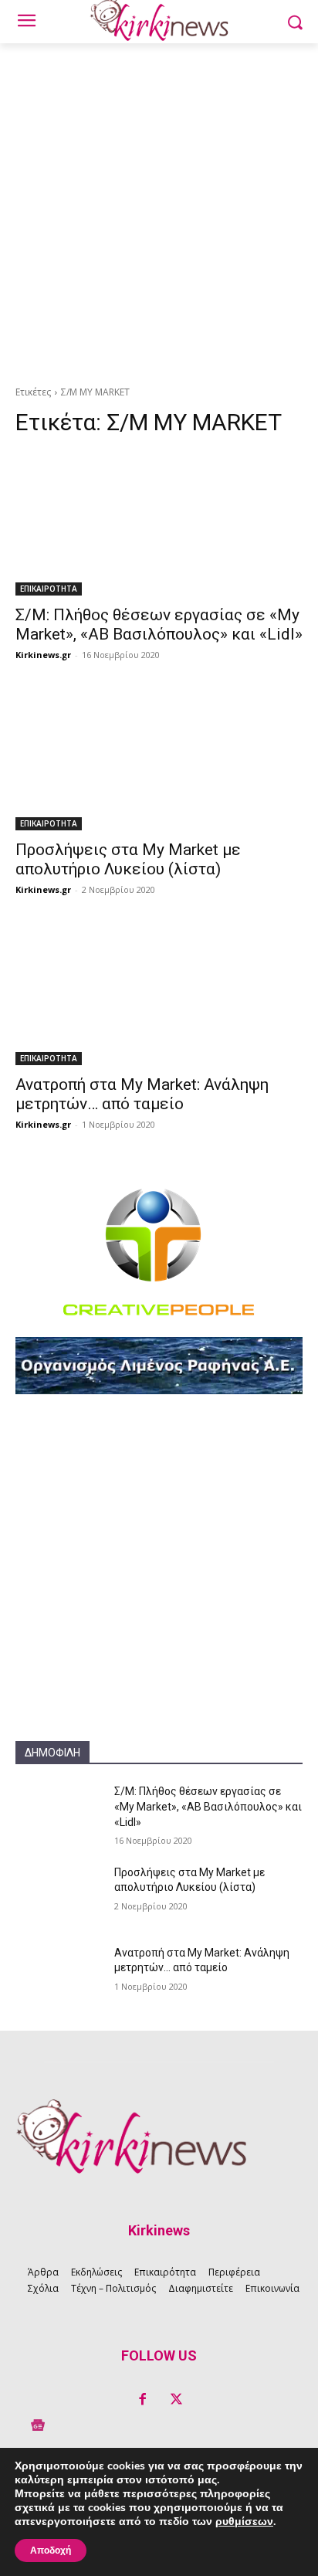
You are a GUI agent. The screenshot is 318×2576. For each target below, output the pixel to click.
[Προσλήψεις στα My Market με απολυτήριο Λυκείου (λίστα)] (159, 759)
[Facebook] (142, 2400)
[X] (176, 2400)
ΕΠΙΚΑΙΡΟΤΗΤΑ (49, 589)
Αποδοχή (51, 2551)
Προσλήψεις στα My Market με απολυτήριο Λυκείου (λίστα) (128, 859)
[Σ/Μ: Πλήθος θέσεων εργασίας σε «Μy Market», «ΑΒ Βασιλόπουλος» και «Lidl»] (159, 524)
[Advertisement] (159, 210)
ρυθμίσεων (244, 2522)
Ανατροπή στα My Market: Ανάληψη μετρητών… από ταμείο (142, 1094)
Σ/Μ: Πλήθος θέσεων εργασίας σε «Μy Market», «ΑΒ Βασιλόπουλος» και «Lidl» (159, 624)
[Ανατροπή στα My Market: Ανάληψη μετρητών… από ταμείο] (159, 993)
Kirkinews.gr (43, 655)
